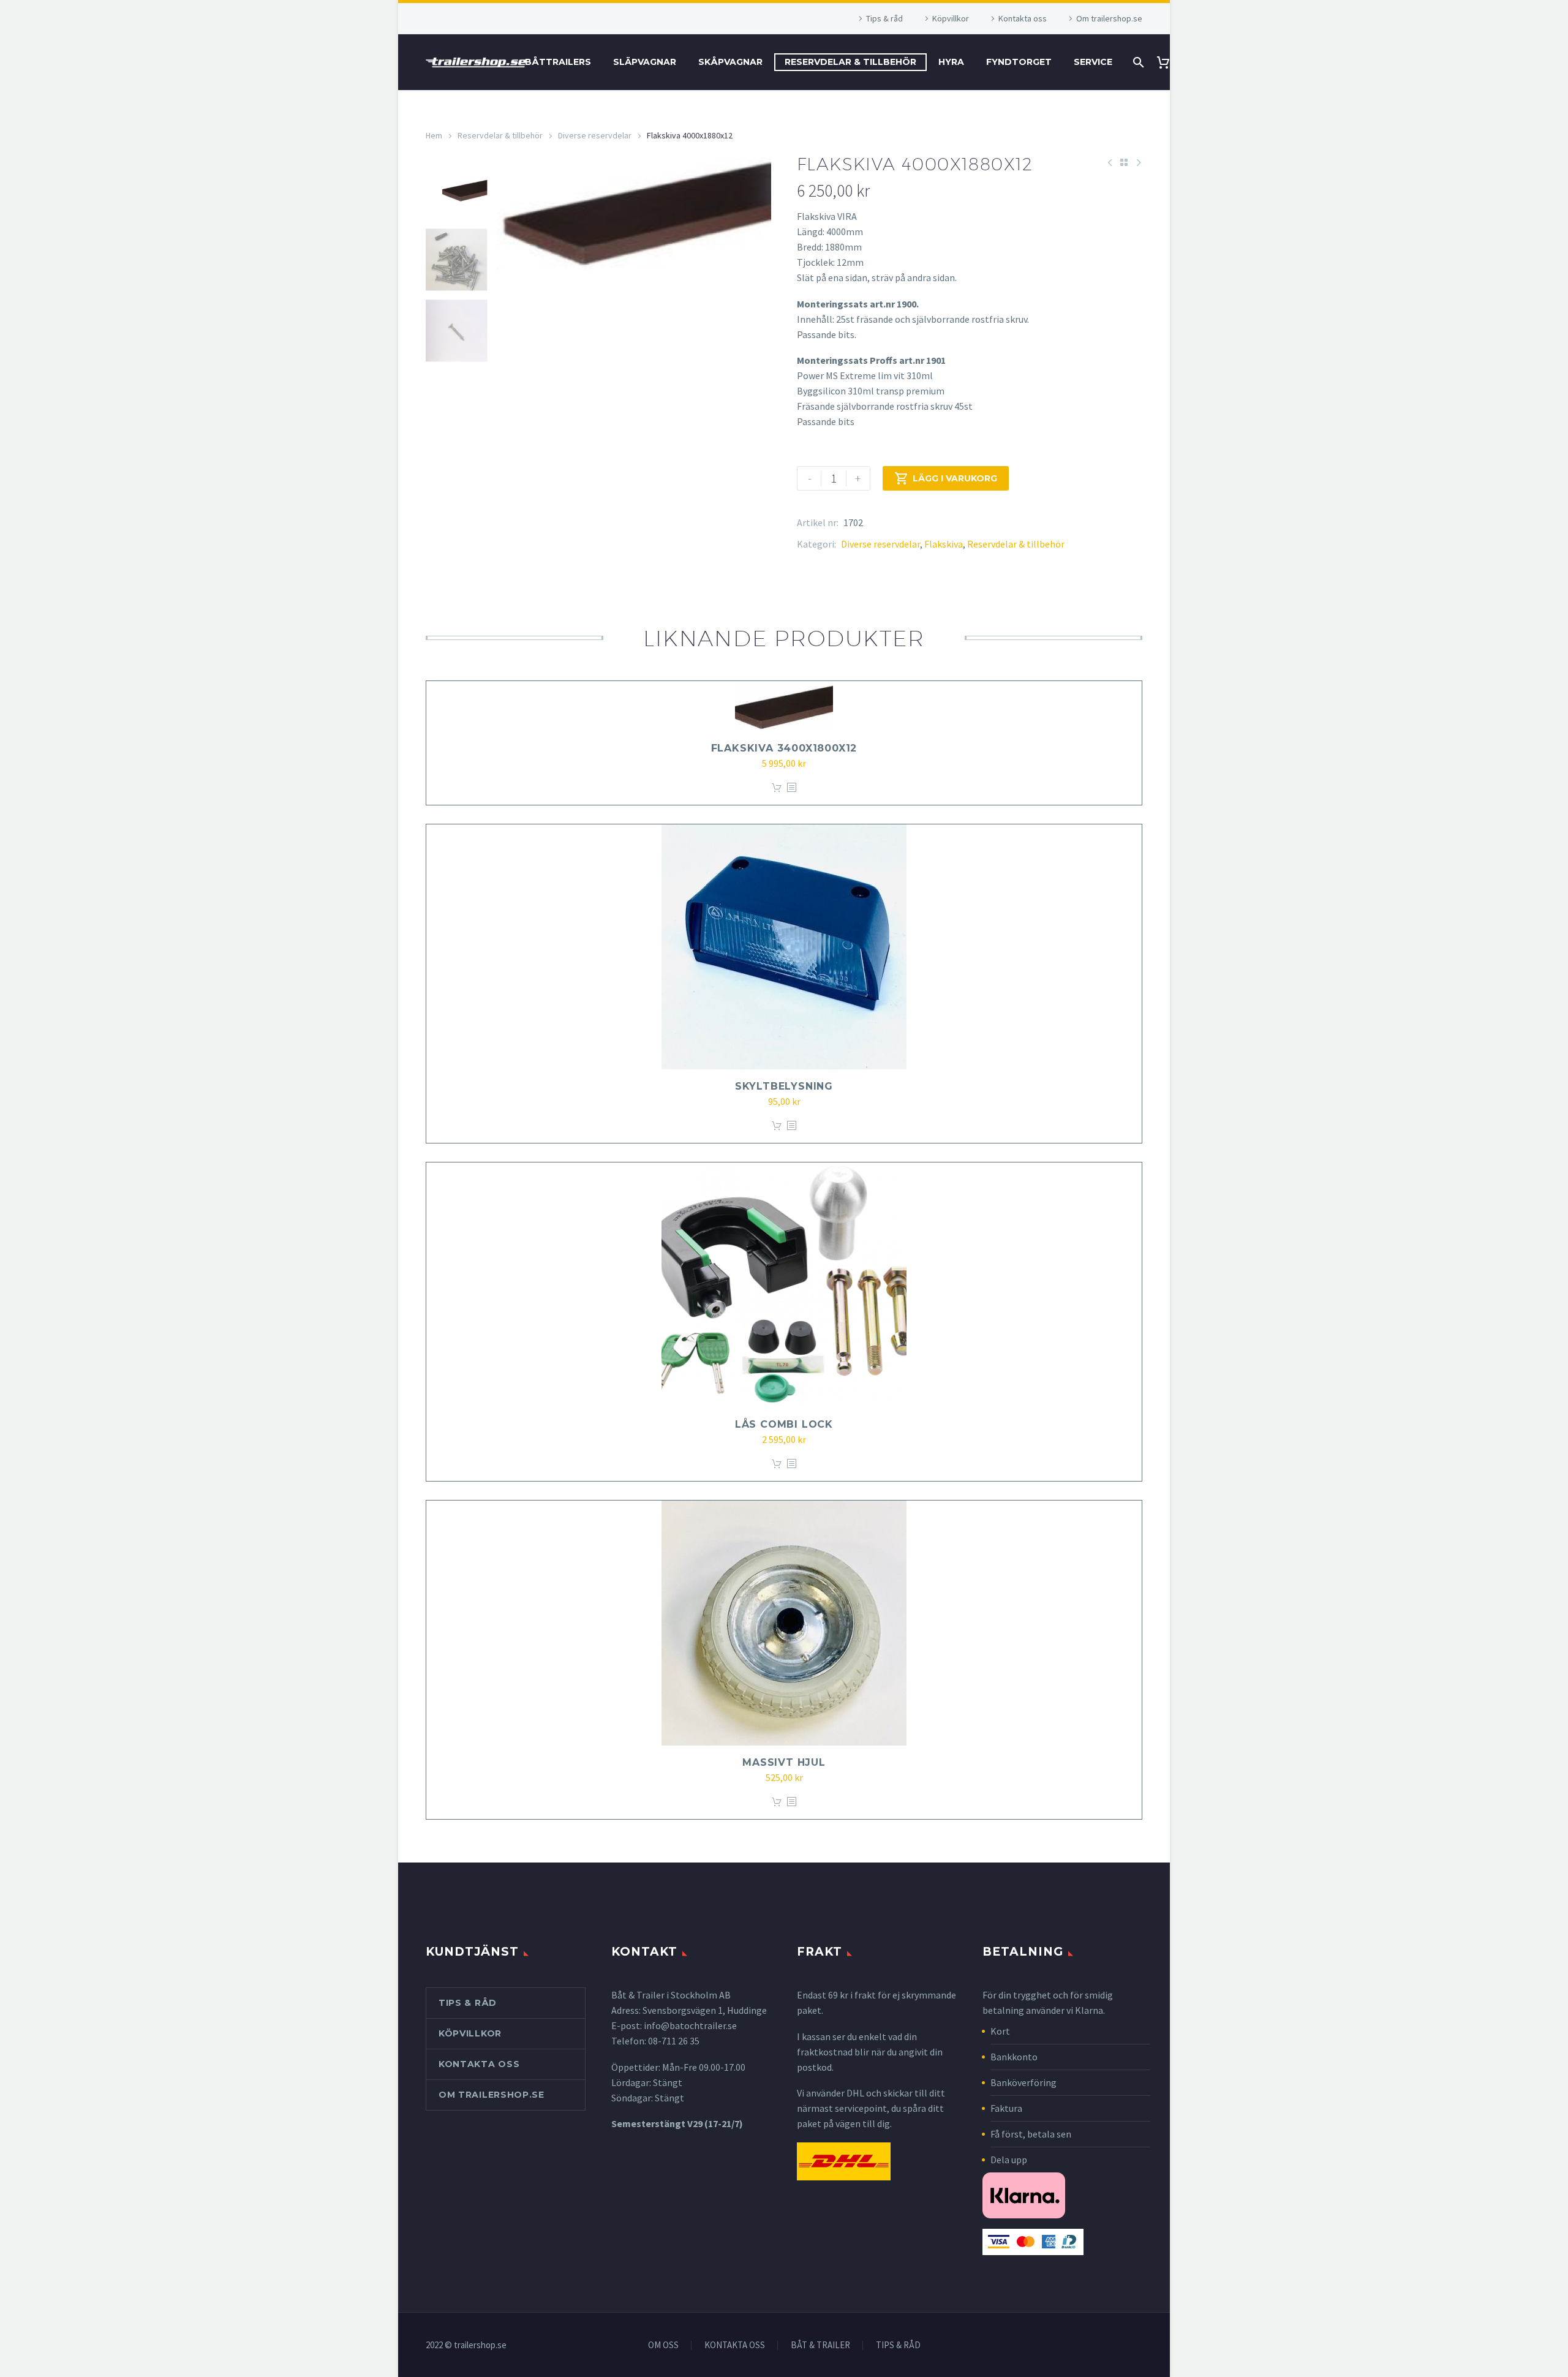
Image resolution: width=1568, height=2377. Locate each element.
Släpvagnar (645, 62)
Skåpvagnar (730, 62)
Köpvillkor (951, 18)
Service (1093, 62)
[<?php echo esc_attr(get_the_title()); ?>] (791, 788)
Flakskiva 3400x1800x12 (784, 748)
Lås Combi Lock (784, 1424)
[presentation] (512, 341)
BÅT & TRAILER (820, 2345)
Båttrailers (558, 62)
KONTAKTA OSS (735, 2345)
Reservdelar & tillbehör (850, 62)
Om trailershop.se (1109, 18)
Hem (434, 135)
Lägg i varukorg (946, 478)
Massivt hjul (784, 1762)
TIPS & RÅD (898, 2345)
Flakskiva (944, 544)
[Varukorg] (1168, 62)
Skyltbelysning (784, 1086)
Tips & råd (884, 18)
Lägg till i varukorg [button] (777, 788)
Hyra (951, 62)
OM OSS (663, 2345)
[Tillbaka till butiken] (1124, 162)
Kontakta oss (1023, 18)
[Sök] (1137, 62)
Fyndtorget (1019, 62)
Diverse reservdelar (595, 135)
